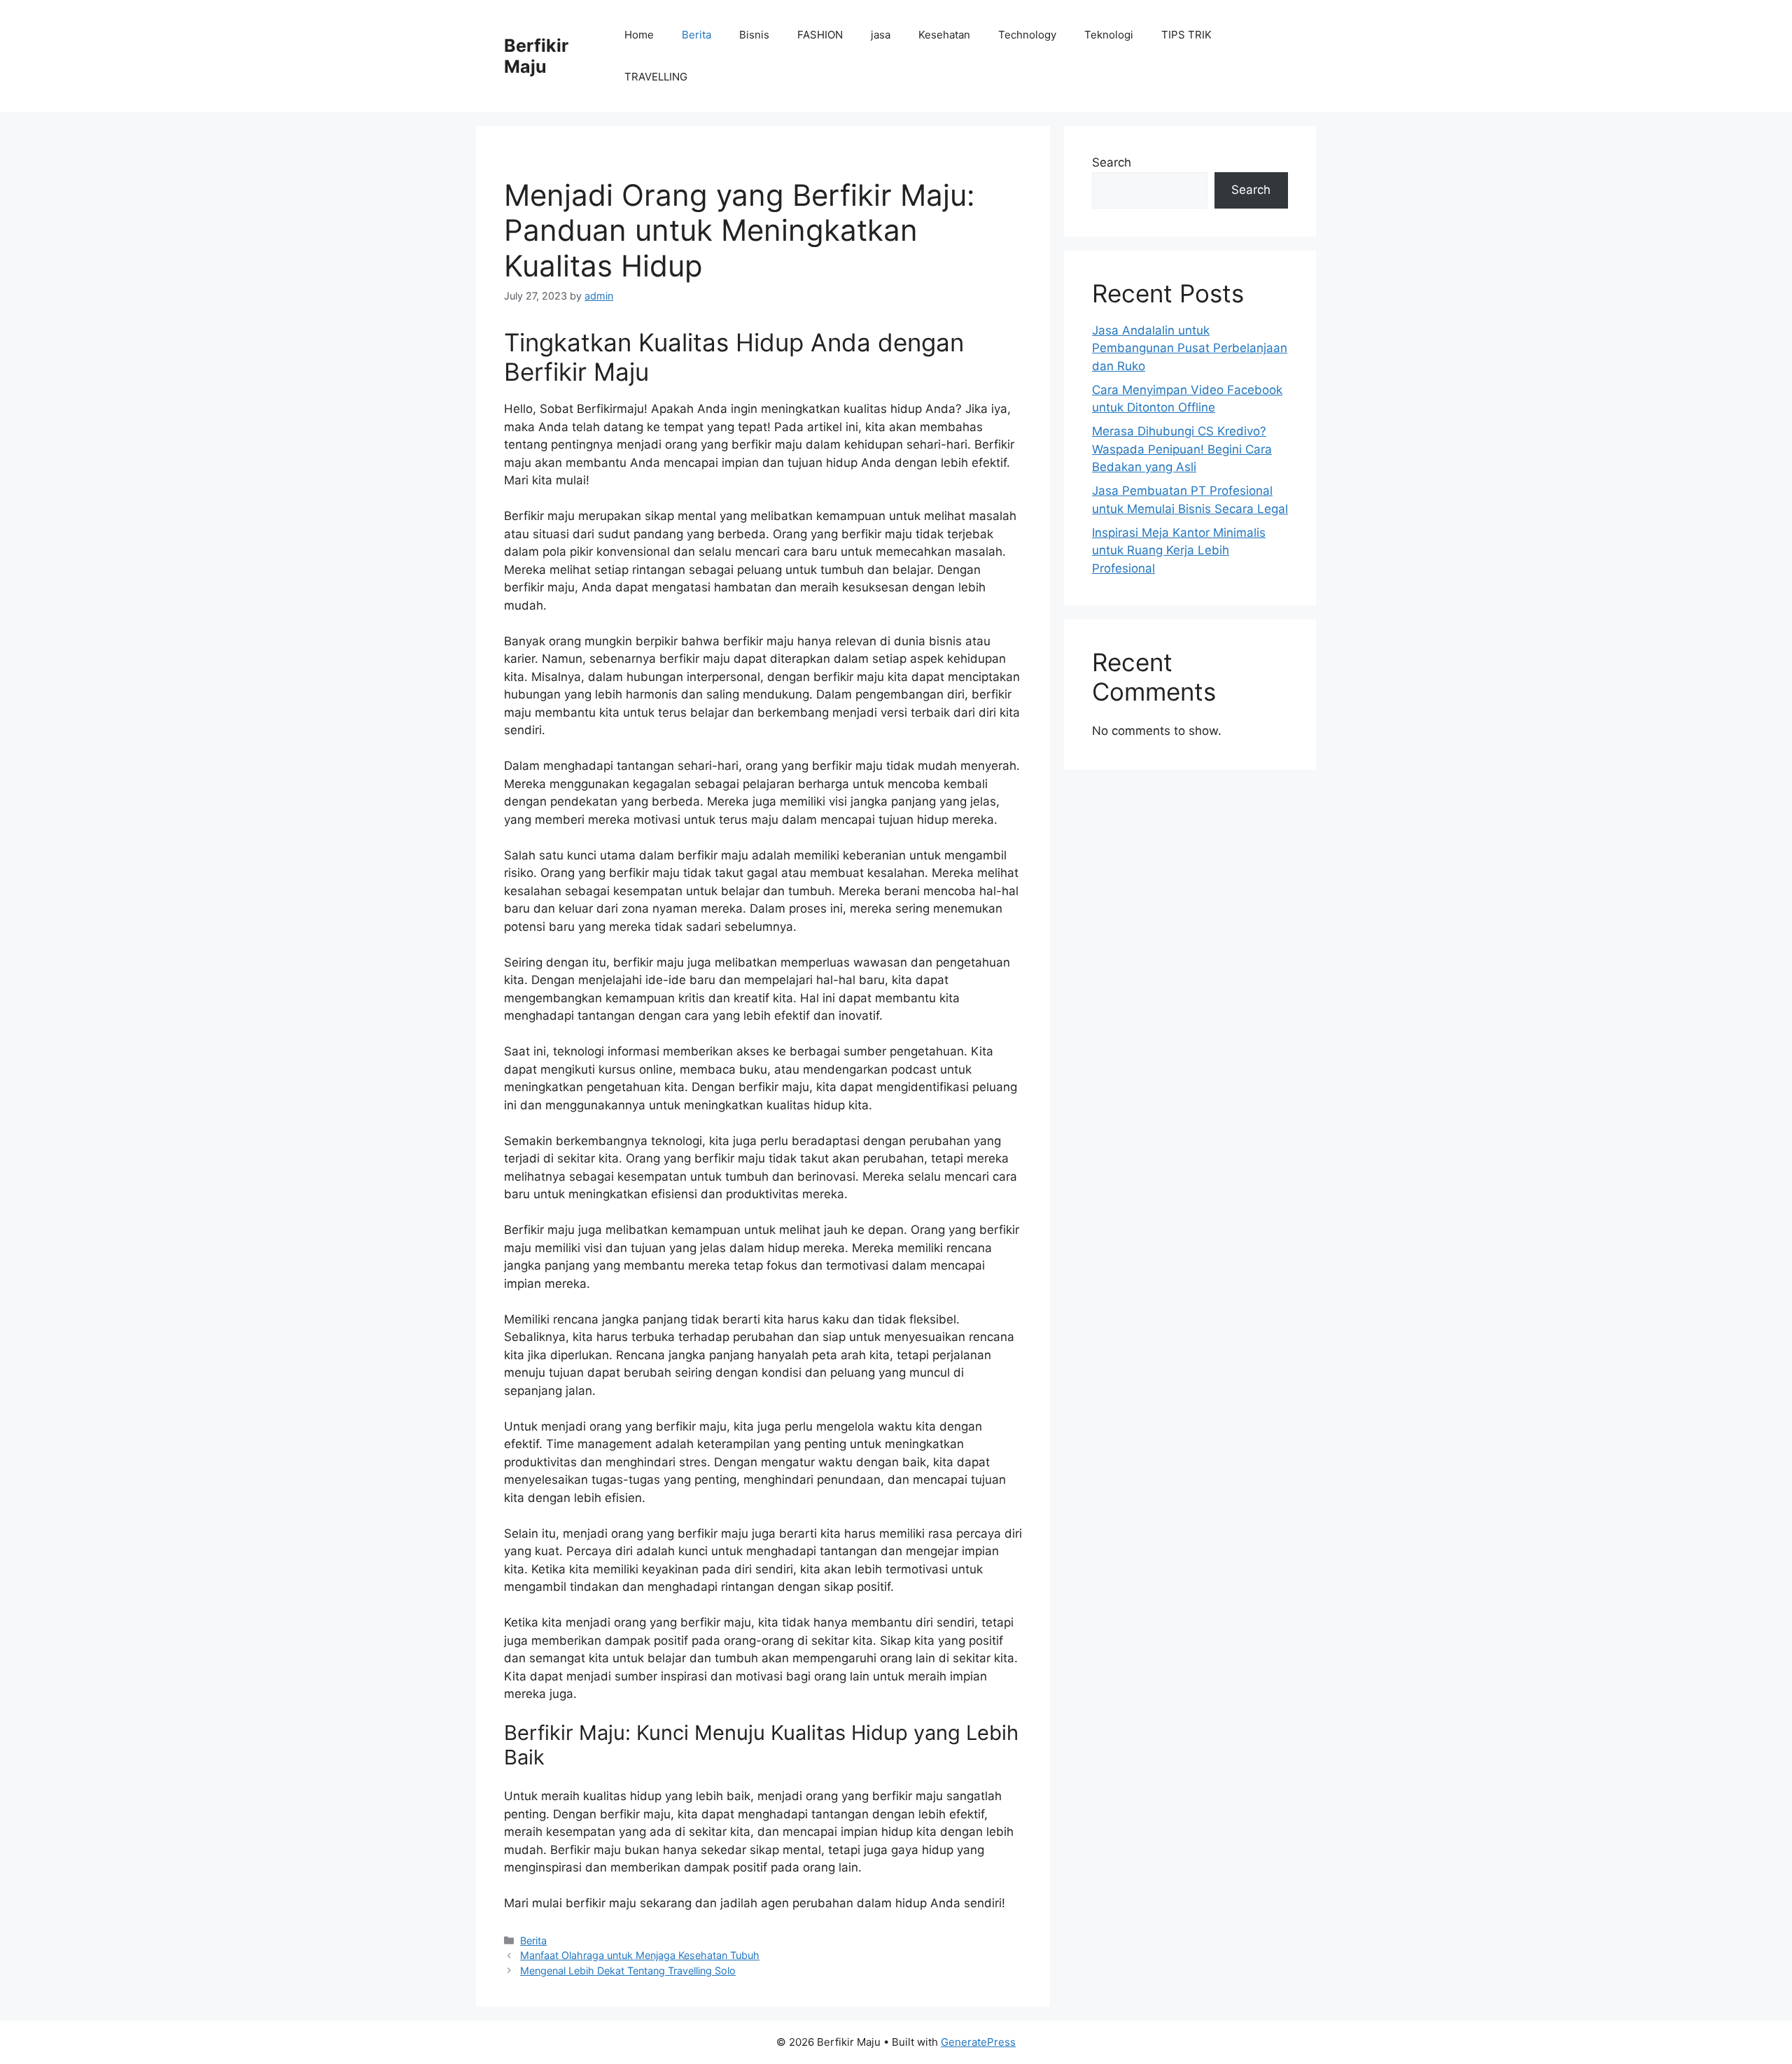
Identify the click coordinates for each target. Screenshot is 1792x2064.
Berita (696, 35)
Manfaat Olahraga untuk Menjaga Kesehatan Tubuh (640, 1955)
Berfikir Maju (536, 56)
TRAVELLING (656, 77)
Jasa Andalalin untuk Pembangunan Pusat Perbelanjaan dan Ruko (1190, 348)
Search (1112, 162)
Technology (1027, 35)
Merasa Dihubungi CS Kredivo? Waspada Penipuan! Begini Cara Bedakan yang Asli (1182, 449)
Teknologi (1109, 35)
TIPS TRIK (1186, 35)
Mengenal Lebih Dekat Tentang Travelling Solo (628, 1971)
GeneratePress (978, 2042)
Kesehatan (944, 35)
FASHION (820, 35)
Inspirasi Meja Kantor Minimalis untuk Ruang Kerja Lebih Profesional (1179, 550)
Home (639, 35)
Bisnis (754, 35)
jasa (881, 35)
